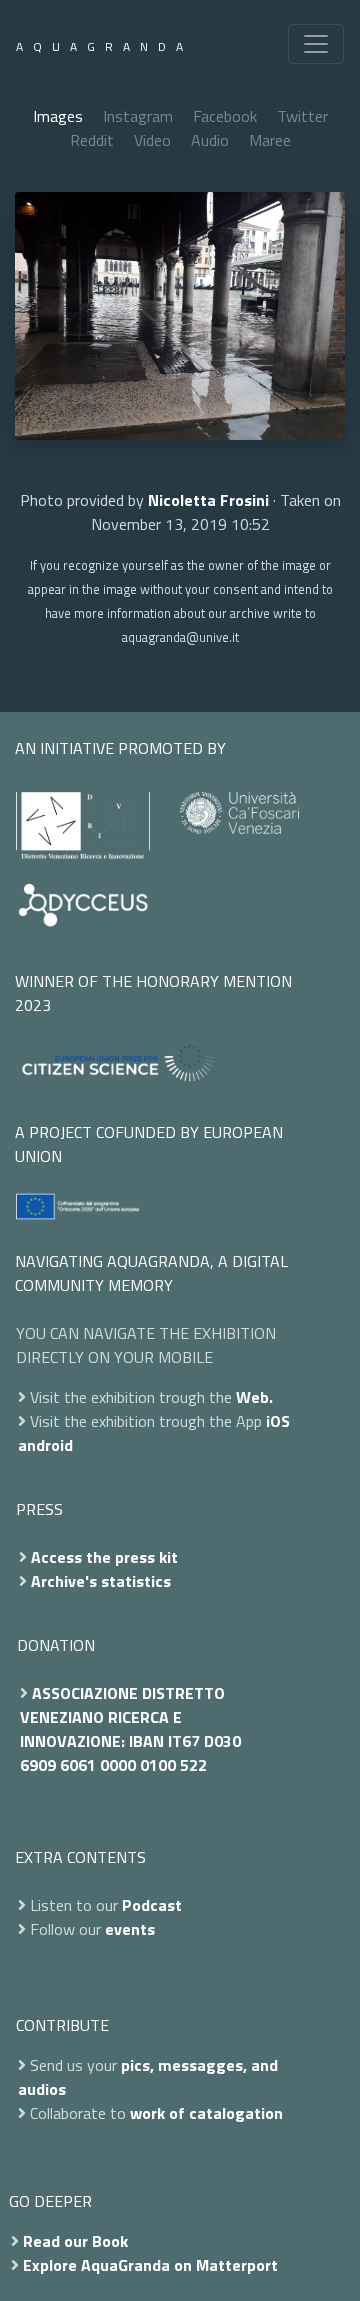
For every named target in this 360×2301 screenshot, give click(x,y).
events (130, 1929)
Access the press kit (104, 1557)
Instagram (138, 116)
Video (152, 140)
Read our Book (75, 2241)
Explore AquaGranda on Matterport (150, 2265)
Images (58, 116)
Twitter (302, 116)
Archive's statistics (101, 1581)
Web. (254, 1397)
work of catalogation (206, 2113)
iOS (278, 1421)
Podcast (152, 1905)
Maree (270, 140)
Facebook (225, 116)
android (45, 1445)
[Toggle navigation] (316, 44)
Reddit (92, 140)
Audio (210, 140)
